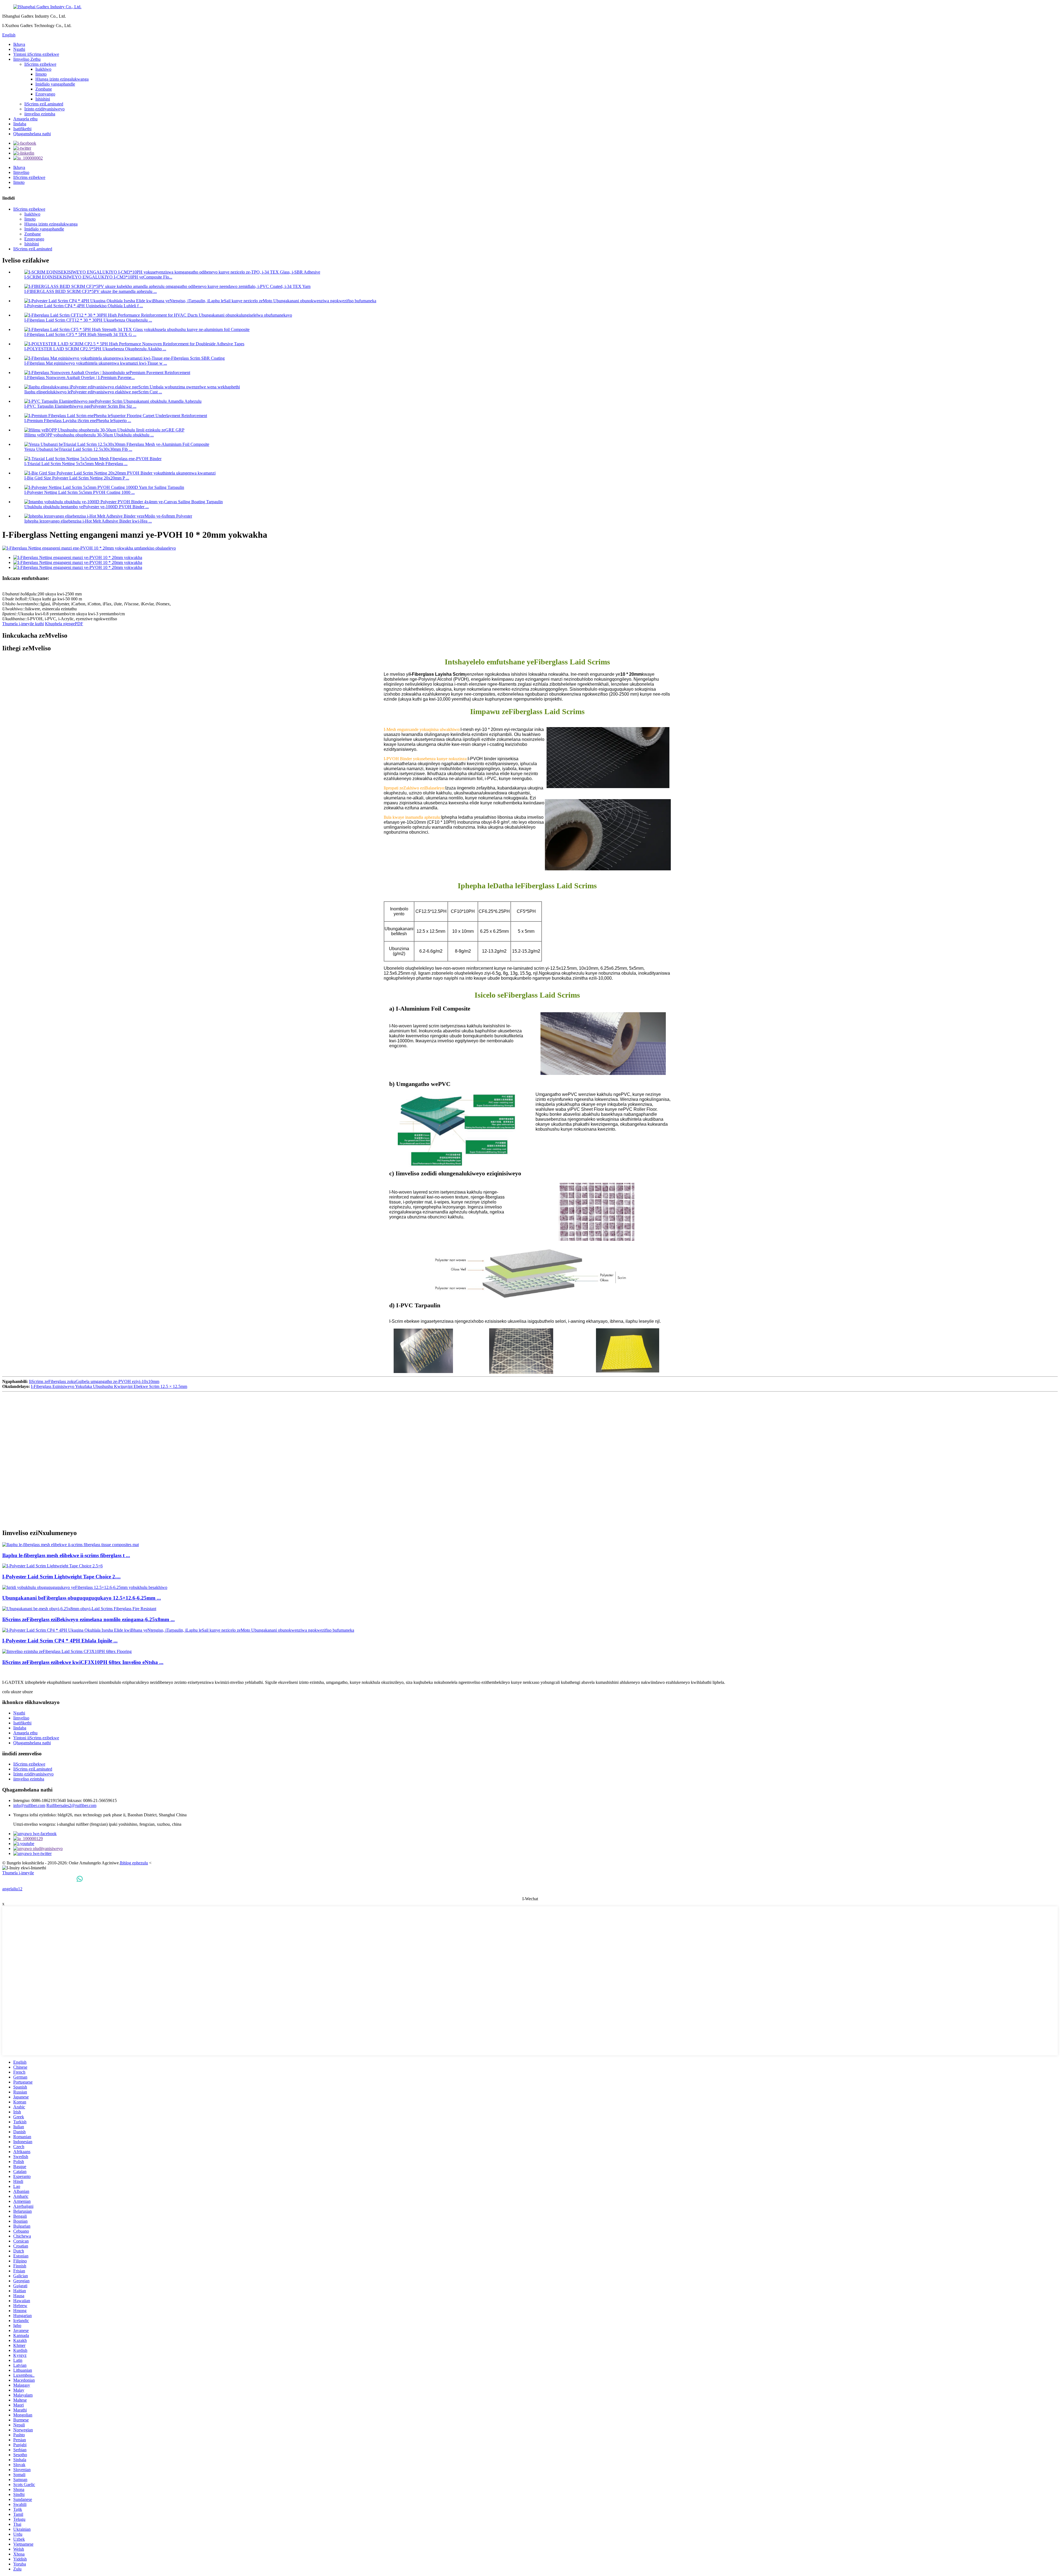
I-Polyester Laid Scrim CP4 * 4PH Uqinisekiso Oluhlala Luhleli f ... (84, 306)
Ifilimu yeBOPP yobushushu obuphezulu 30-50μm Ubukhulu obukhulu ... (89, 435)
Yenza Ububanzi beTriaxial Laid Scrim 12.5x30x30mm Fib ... (78, 449)
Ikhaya (19, 44)
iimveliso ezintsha (40, 114)
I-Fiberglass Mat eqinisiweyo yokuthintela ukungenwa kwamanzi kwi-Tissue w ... (96, 363)
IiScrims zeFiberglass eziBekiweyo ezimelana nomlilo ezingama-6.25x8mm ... (88, 1619)
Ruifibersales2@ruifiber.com (71, 1805)
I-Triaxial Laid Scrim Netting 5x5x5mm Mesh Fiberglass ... (76, 464)
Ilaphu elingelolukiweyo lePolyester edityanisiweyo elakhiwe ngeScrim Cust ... (93, 392)
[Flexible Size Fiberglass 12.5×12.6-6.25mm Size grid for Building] (85, 1587)
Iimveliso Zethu (27, 59)
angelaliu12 (12, 1889)
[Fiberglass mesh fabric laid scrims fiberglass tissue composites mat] (71, 1545)
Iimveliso (21, 172)
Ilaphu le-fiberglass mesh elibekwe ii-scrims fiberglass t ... (66, 1555)
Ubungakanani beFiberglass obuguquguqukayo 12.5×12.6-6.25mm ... (82, 1598)
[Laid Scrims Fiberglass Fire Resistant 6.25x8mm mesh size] (79, 1609)
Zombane (44, 89)
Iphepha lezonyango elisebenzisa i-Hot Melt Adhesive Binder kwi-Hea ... (88, 521)
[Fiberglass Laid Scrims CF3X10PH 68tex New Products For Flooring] (67, 1651)
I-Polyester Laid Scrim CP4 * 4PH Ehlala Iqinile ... (60, 1641)
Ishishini (43, 99)
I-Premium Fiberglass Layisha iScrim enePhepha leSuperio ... (78, 421)
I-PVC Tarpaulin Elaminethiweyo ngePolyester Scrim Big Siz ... (80, 406)
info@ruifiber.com (29, 1805)
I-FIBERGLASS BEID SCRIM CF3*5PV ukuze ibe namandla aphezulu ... (91, 291)
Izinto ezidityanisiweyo (44, 109)
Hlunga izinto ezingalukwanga (62, 79)
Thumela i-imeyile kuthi (23, 624)
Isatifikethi (22, 129)
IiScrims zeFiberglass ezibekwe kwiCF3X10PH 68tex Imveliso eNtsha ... (83, 1662)
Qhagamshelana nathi (32, 134)
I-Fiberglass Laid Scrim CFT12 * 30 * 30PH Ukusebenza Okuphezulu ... (88, 320)
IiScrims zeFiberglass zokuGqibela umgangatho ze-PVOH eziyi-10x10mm (94, 1381)
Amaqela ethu (25, 119)
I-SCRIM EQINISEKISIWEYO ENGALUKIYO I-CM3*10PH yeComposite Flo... (98, 277)
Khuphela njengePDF (64, 624)
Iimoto (41, 74)
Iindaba (20, 124)
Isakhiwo (43, 69)
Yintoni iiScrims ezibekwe (36, 54)
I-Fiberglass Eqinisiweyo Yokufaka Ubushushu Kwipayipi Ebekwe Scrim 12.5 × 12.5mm (109, 1386)
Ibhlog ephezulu (134, 1863)
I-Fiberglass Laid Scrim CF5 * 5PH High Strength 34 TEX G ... (80, 334)
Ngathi (19, 49)
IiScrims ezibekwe (40, 64)
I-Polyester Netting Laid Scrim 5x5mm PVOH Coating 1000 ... (79, 492)
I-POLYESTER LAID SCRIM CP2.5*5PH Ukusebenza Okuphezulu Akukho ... (95, 349)
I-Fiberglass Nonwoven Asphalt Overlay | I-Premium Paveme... (79, 377)
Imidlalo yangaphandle (55, 84)
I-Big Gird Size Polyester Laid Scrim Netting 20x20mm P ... (77, 478)
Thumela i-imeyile (18, 1873)
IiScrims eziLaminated (44, 104)
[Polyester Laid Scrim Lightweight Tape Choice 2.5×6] (52, 1566)
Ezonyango (45, 94)
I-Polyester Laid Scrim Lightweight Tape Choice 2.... (61, 1577)
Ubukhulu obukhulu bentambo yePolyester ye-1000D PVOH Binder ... (87, 507)
